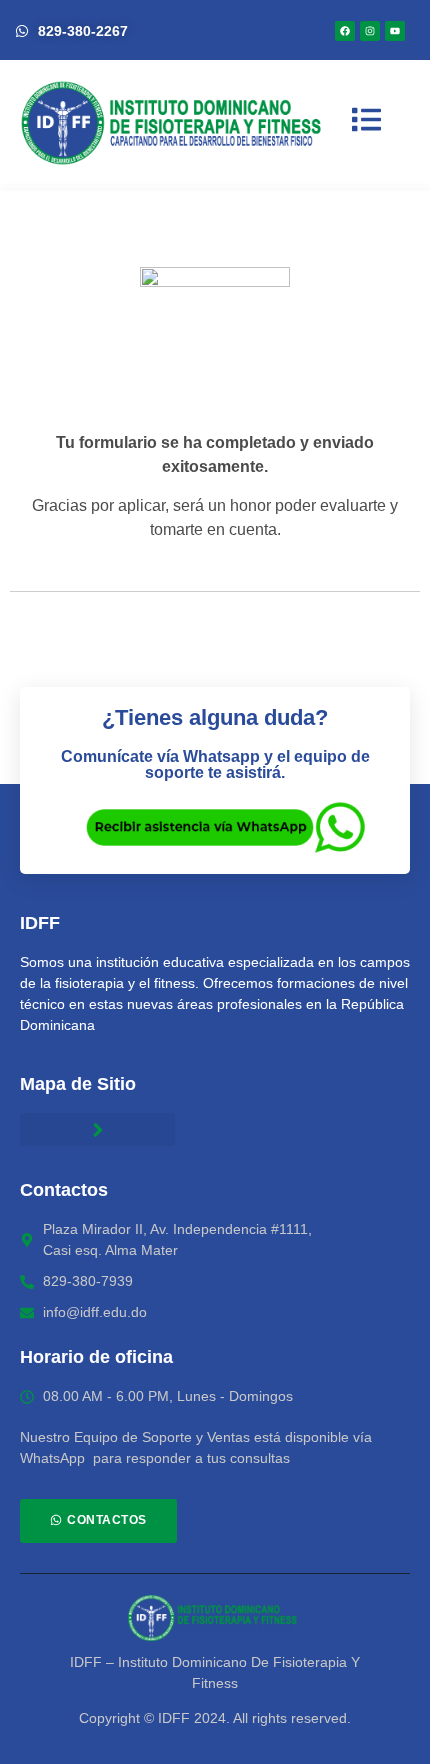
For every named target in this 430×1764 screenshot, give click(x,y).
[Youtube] (395, 31)
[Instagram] (370, 31)
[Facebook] (345, 31)
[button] (97, 1129)
